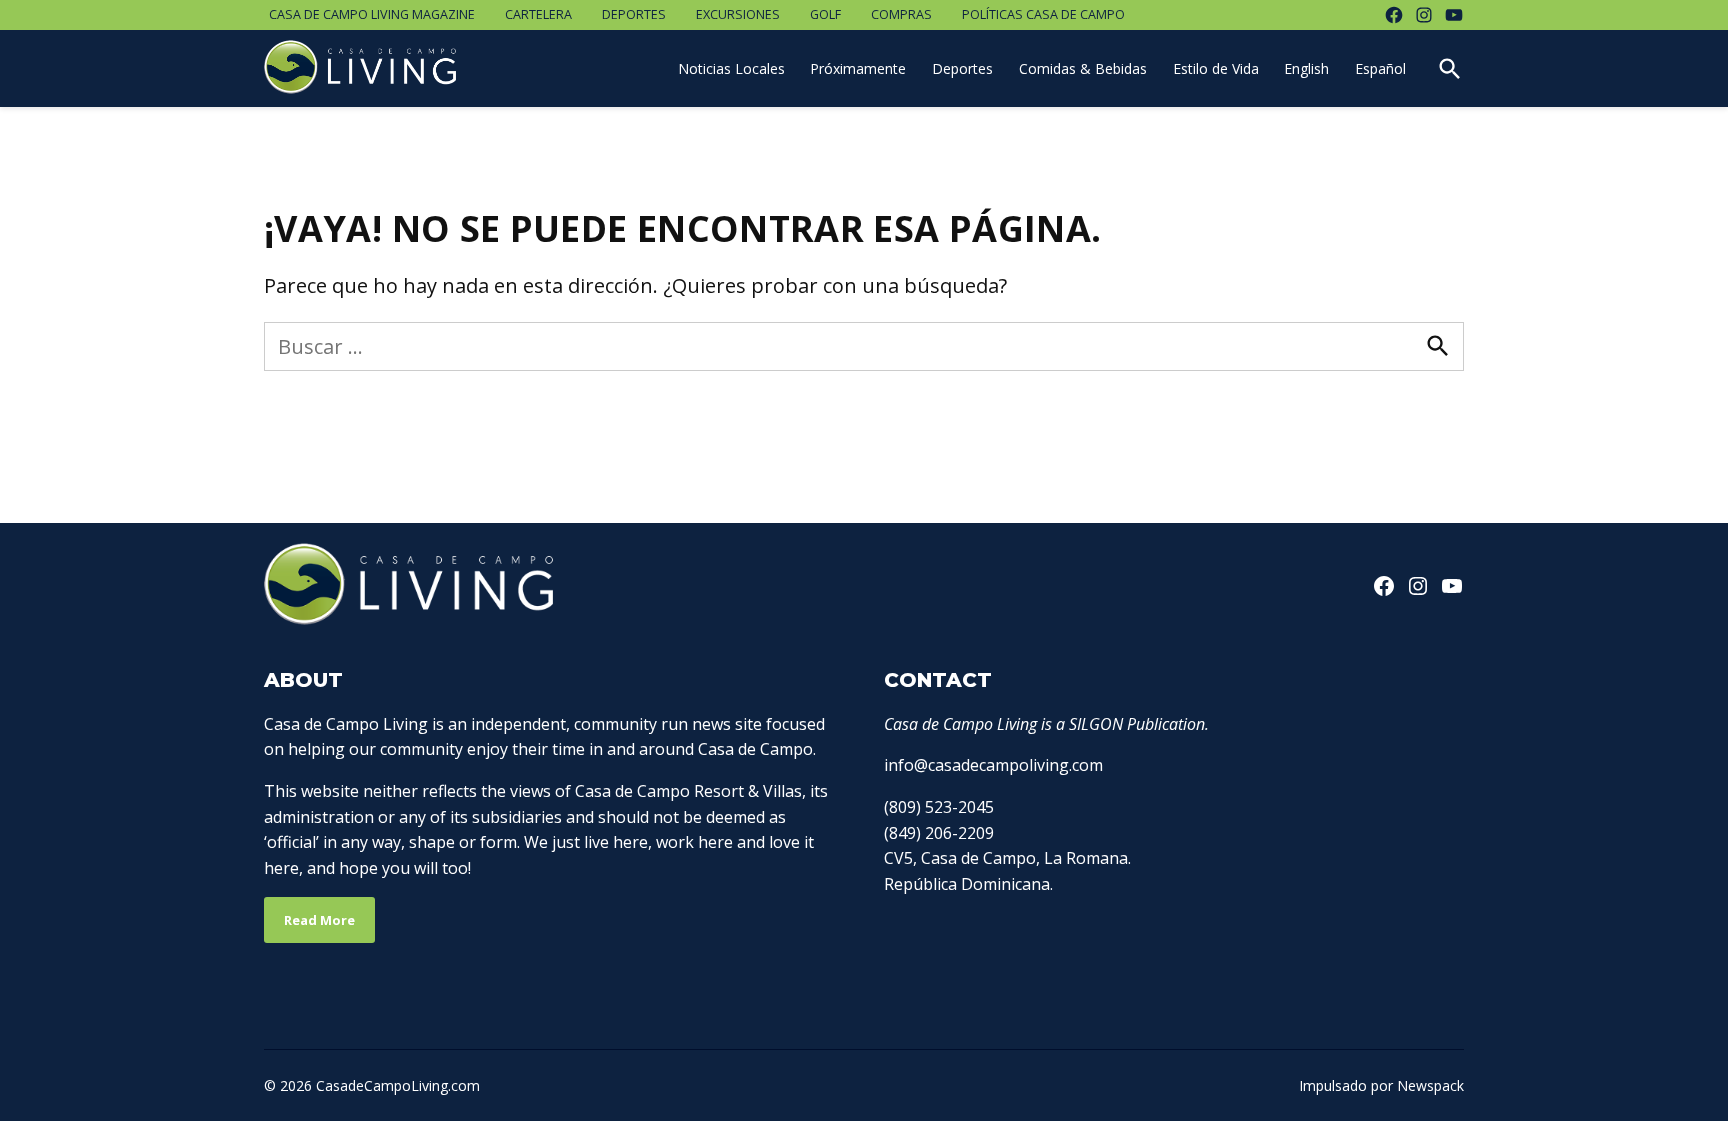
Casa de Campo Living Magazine (372, 14)
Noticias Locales (731, 68)
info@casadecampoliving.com (993, 765)
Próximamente (858, 68)
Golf (825, 14)
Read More (319, 920)
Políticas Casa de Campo (1043, 14)
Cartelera (538, 14)
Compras (901, 14)
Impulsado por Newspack (1381, 1085)
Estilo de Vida (1216, 68)
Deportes (634, 14)
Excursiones (738, 14)
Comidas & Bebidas (1083, 68)
